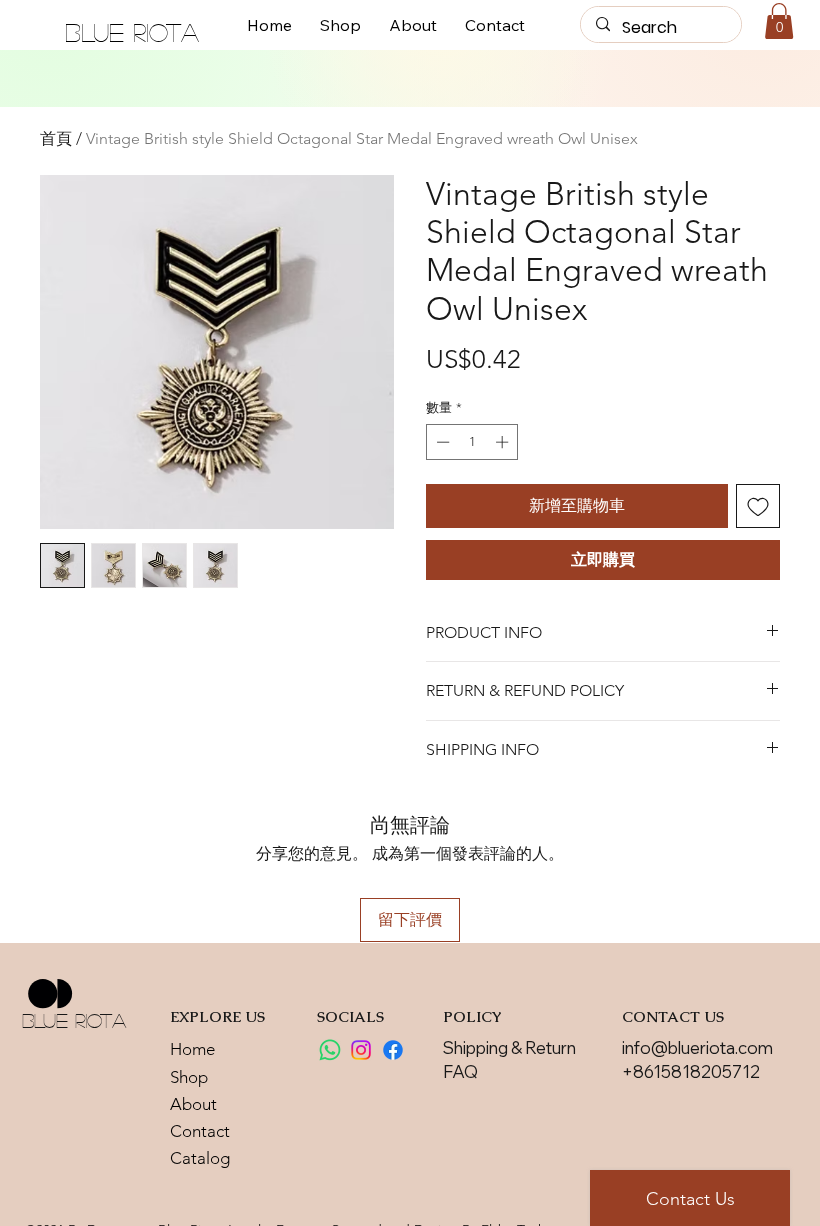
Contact (200, 1131)
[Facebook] (393, 1050)
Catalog (200, 1158)
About (193, 1104)
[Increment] (504, 442)
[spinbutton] (472, 442)
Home (192, 1049)
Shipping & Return (509, 1047)
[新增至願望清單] (758, 506)
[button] (779, 21)
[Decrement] (441, 442)
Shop (189, 1077)
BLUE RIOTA (132, 32)
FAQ (460, 1071)
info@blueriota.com (697, 1047)
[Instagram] (361, 1050)
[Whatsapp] (330, 1050)
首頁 (56, 138)
